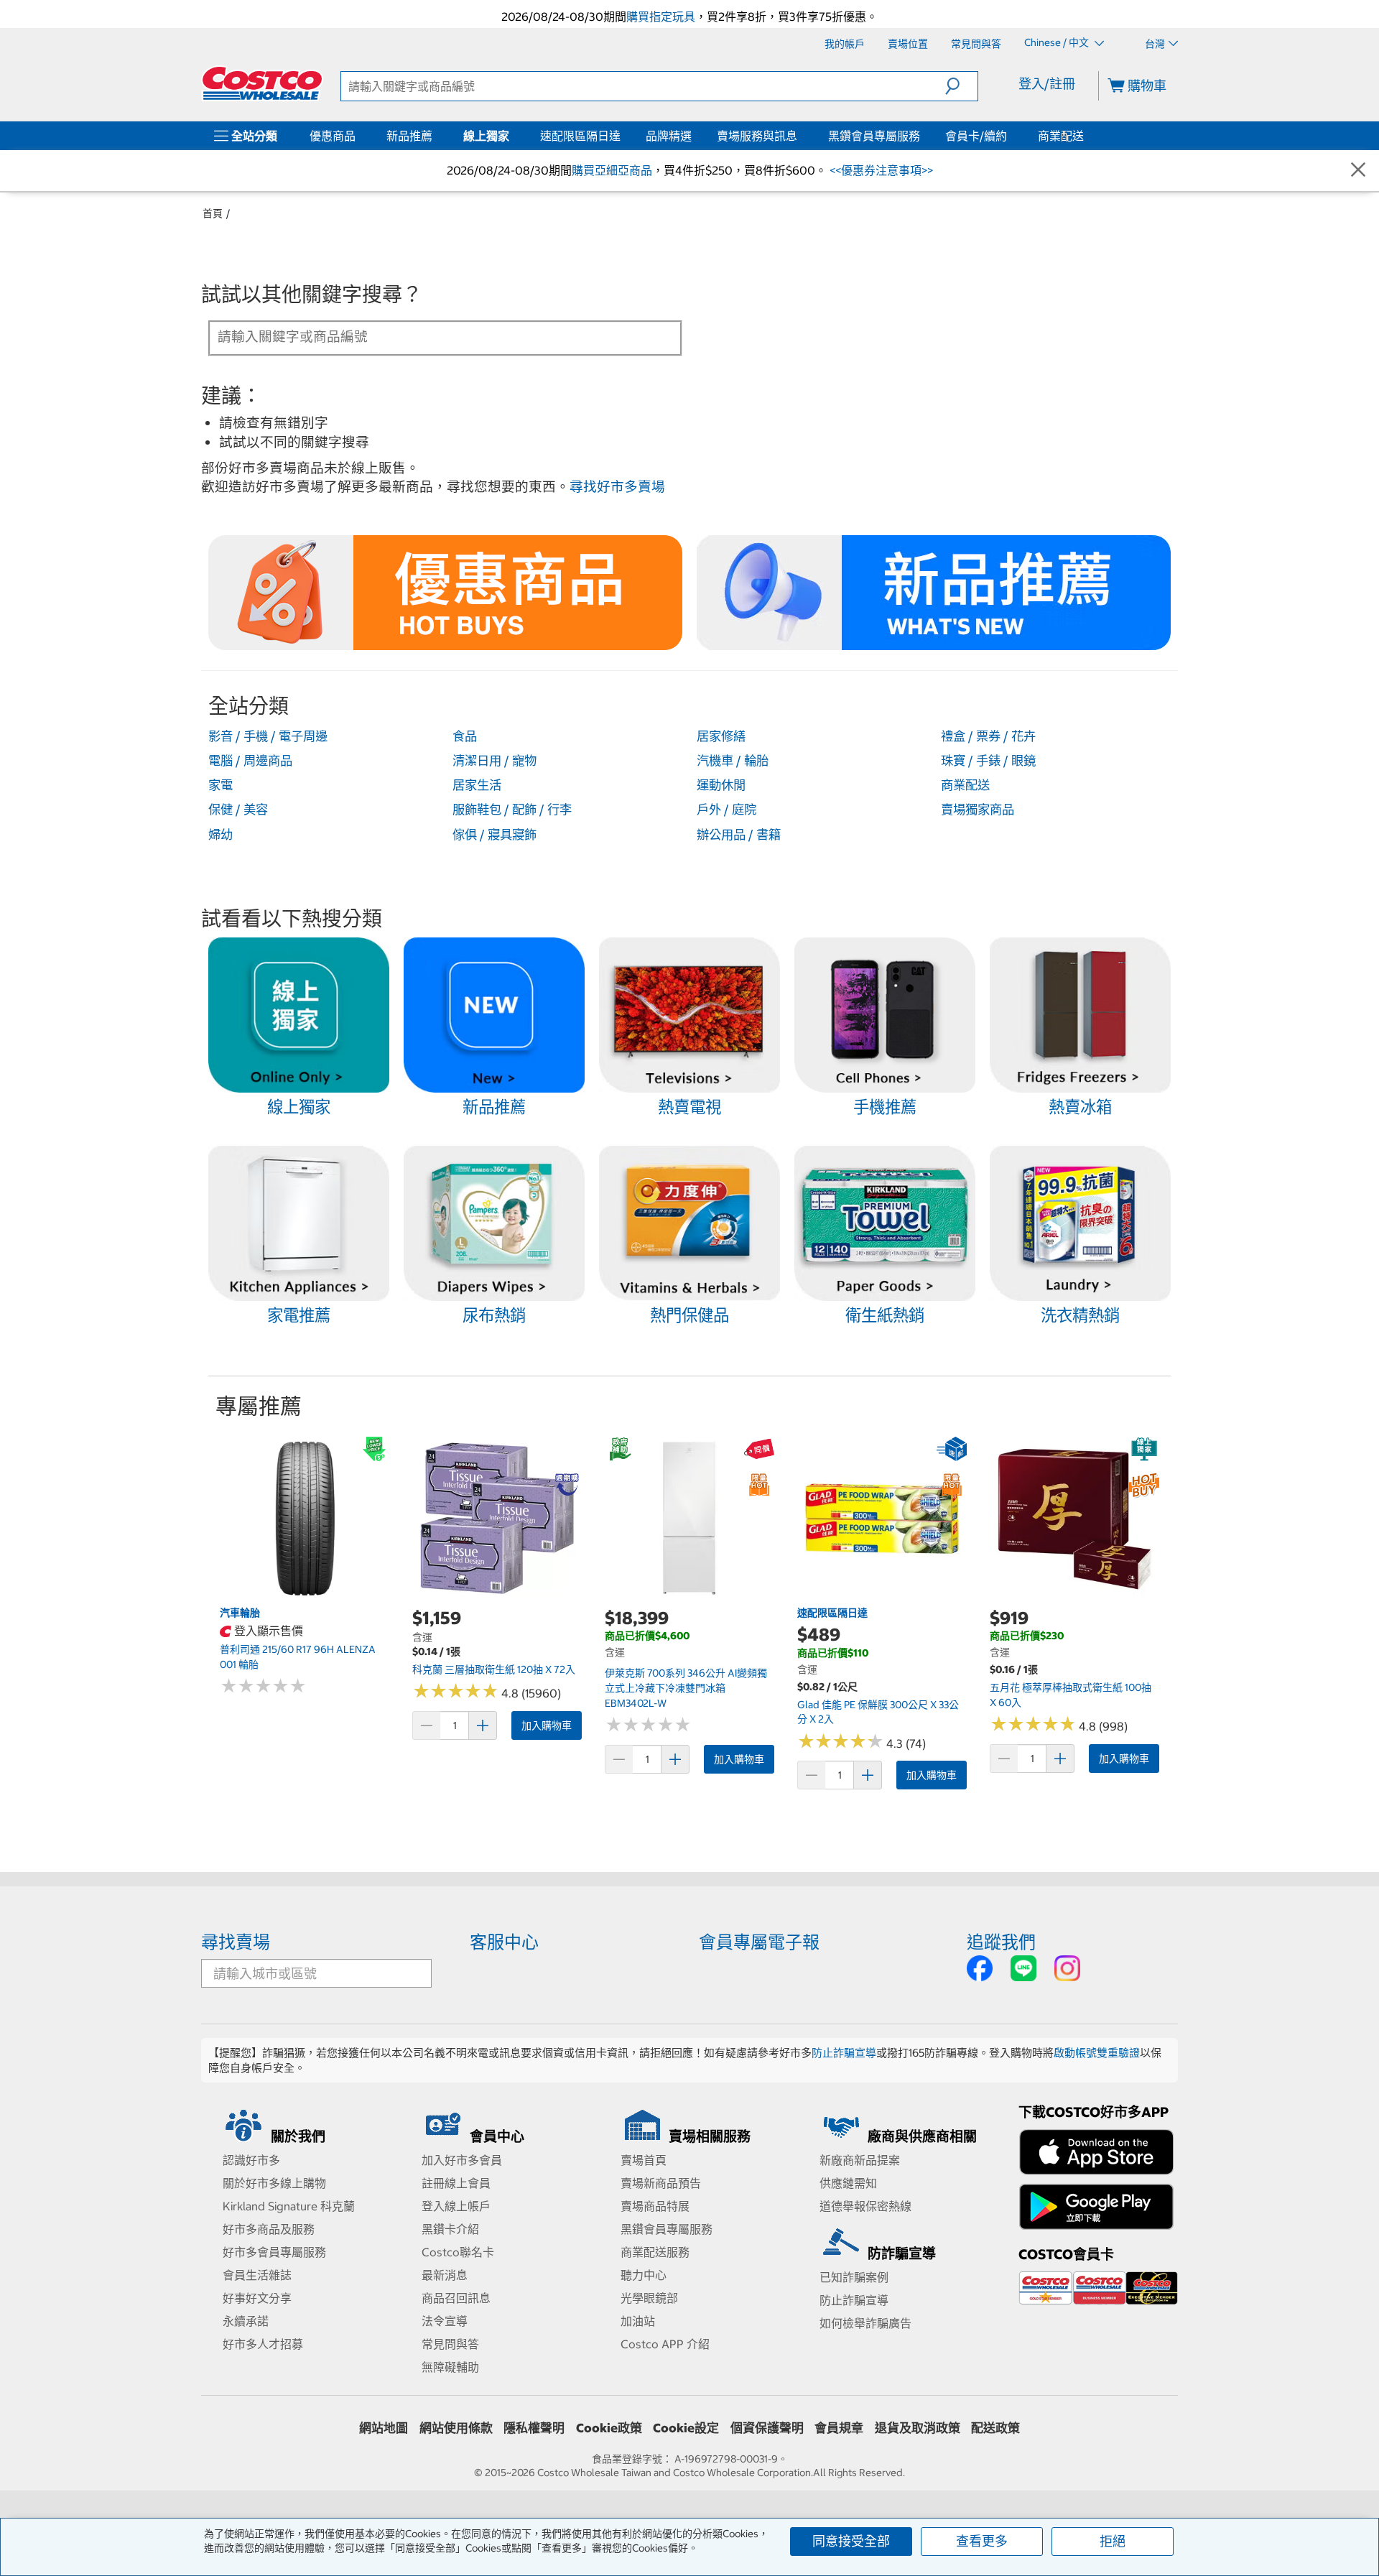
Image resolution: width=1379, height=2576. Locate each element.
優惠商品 (333, 136)
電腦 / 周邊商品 (250, 761)
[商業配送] (1087, 136)
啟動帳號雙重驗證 (1097, 2053)
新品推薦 (409, 136)
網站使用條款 (456, 2428)
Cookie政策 (609, 2428)
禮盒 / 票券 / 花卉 (988, 736)
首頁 (213, 213)
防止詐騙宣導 (844, 2053)
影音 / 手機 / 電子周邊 (268, 736)
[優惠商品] (358, 136)
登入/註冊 (1047, 84)
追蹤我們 (1001, 1942)
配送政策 (995, 2428)
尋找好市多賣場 (617, 487)
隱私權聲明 (534, 2428)
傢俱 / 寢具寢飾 (495, 835)
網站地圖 (384, 2428)
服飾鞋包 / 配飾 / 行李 (512, 810)
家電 (220, 785)
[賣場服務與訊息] (800, 136)
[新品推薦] (435, 136)
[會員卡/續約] (1010, 136)
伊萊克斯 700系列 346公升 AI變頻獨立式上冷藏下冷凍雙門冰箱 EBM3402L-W (686, 1688)
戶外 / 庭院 (726, 810)
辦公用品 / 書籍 (739, 835)
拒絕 (1113, 2541)
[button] (961, 86)
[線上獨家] (512, 136)
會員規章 (839, 2428)
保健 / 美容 (238, 810)
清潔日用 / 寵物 (495, 761)
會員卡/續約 (976, 136)
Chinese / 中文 (1058, 43)
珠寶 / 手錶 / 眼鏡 (988, 761)
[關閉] (1358, 171)
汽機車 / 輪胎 (733, 761)
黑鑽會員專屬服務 (874, 136)
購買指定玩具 (661, 17)
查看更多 (982, 2541)
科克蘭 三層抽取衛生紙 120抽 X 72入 (494, 1669)
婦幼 (220, 835)
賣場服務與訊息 (757, 136)
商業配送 (1061, 136)
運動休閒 (721, 785)
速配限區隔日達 (580, 136)
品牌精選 (669, 136)
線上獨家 (486, 136)
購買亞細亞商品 (612, 170)
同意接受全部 (851, 2541)
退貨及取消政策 (918, 2428)
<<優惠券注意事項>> (880, 170)
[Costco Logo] (262, 83)
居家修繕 (721, 736)
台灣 (1155, 44)
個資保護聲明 (767, 2428)
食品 (465, 736)
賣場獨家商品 (978, 810)
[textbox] (428, 337)
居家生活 (477, 785)
